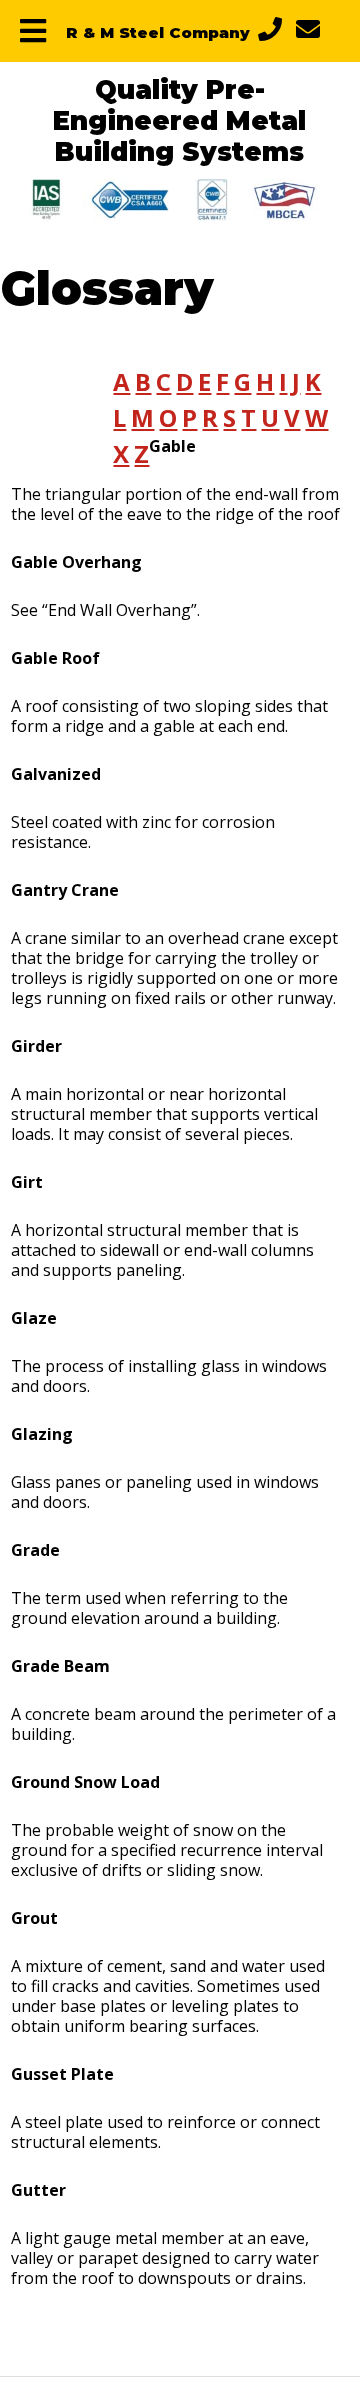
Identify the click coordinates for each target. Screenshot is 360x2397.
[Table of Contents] (33, 31)
